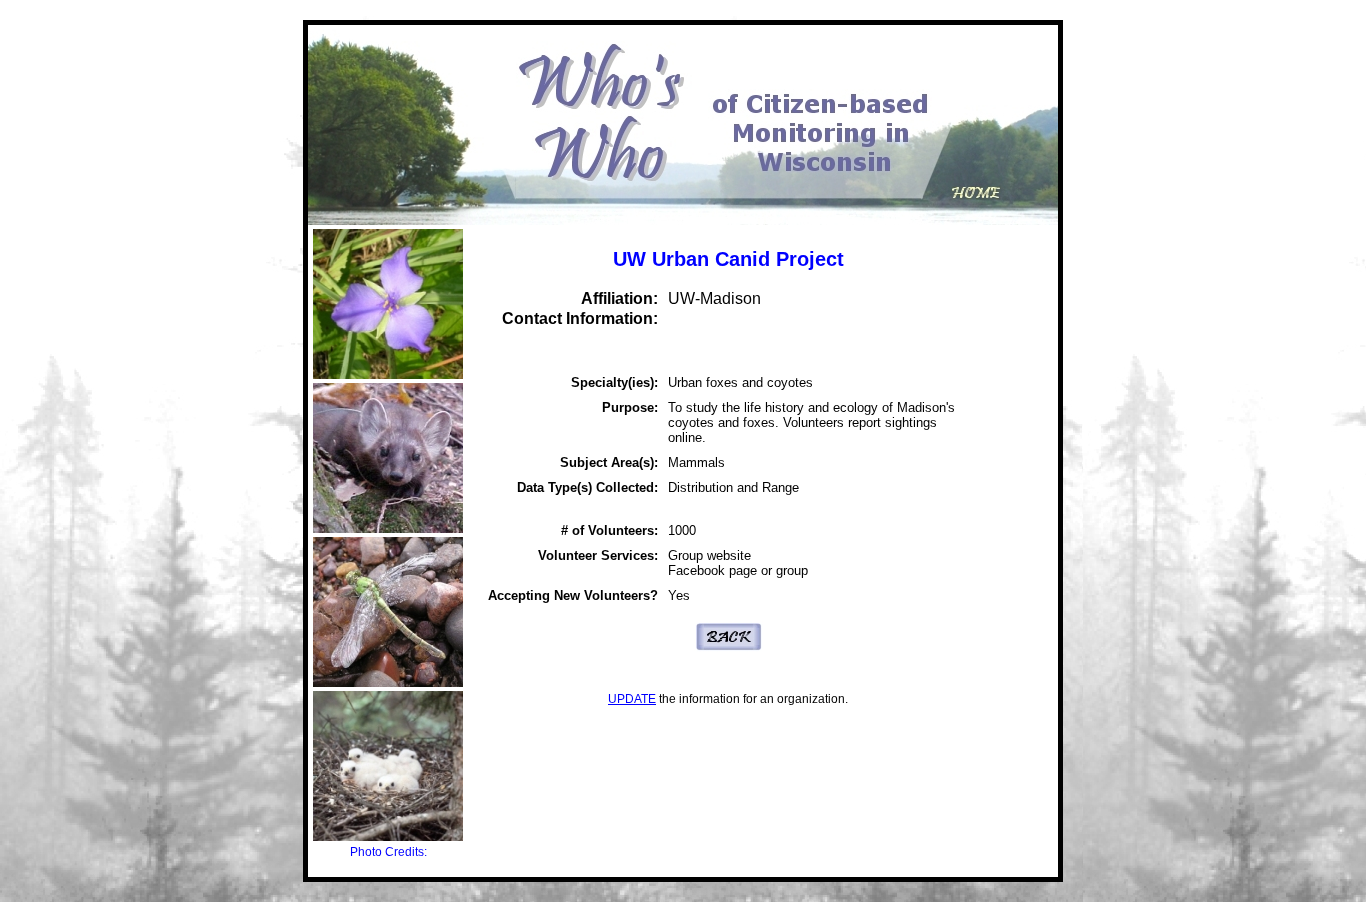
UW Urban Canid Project (728, 259)
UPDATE (632, 699)
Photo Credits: (388, 852)
